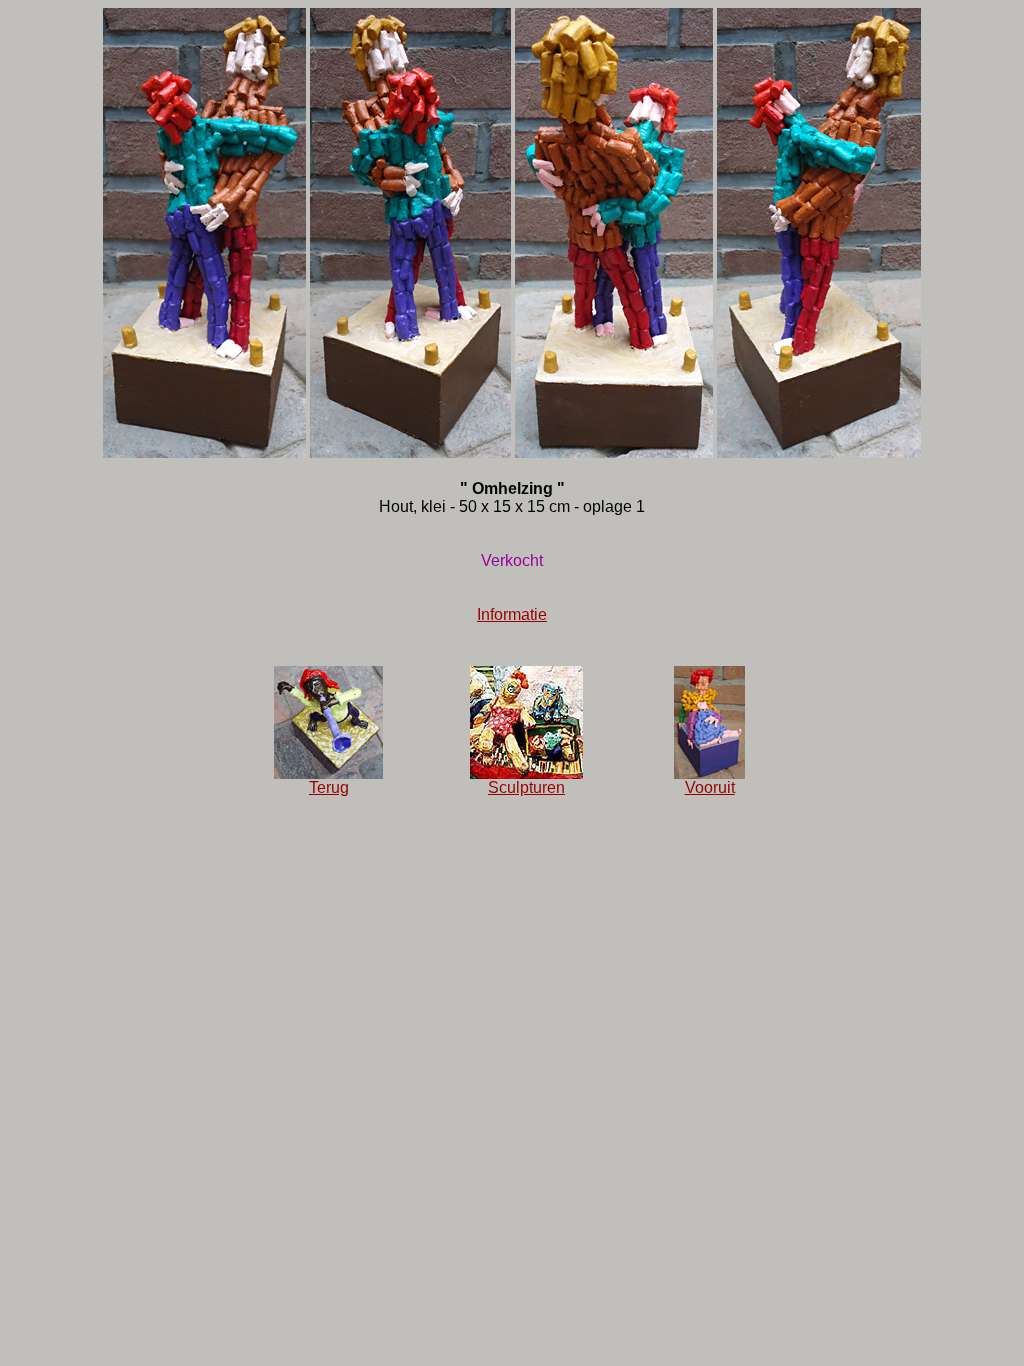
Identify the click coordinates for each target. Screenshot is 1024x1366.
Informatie (512, 614)
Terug (329, 787)
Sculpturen (526, 787)
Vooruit (710, 787)
